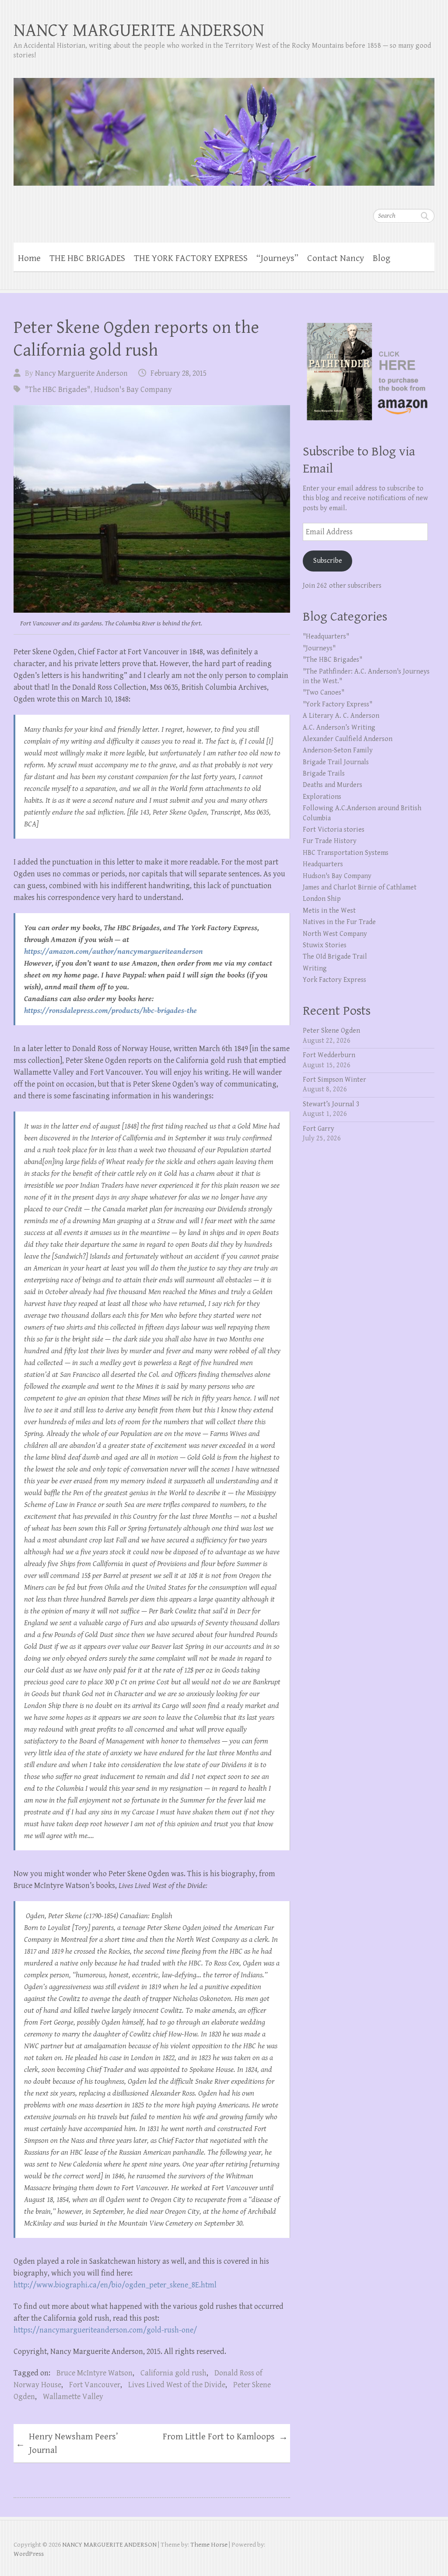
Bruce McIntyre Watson (94, 2373)
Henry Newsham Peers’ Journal (67, 2444)
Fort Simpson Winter (334, 1080)
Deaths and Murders (332, 785)
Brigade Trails (324, 774)
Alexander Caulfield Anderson (348, 739)
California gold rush (173, 2373)
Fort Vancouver (95, 2385)
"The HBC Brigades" (58, 390)
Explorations (322, 797)
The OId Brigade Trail (335, 957)
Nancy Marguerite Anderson (81, 373)
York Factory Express (334, 980)
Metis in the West (329, 911)
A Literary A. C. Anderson (341, 716)
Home (29, 258)
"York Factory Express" (338, 704)
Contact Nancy (336, 258)
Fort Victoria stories (334, 830)
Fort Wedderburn (329, 1055)
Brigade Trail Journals (336, 762)
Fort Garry (318, 1129)
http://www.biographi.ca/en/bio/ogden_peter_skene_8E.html (115, 2285)
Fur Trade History (330, 841)
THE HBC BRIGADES (87, 258)
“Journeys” (277, 258)
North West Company (335, 934)
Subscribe (328, 561)
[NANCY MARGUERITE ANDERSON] (224, 126)
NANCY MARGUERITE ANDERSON (139, 30)
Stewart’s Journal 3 (331, 1104)
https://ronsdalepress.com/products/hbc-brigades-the (110, 1011)
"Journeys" (319, 648)
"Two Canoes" (324, 693)
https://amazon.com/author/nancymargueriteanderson (114, 951)
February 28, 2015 (178, 373)
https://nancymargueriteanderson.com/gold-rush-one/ (105, 2330)
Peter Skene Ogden (331, 1031)
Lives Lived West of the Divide (177, 2385)
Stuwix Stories (325, 945)
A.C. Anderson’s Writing (339, 728)
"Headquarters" (326, 637)
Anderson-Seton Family (338, 750)
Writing (315, 969)
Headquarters (323, 864)
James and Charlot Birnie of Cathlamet (360, 887)
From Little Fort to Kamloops (225, 2437)
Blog (381, 258)
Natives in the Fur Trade (339, 922)
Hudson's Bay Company (133, 390)
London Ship (322, 899)
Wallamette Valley (73, 2397)
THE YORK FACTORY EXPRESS (191, 258)
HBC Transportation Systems (346, 853)
